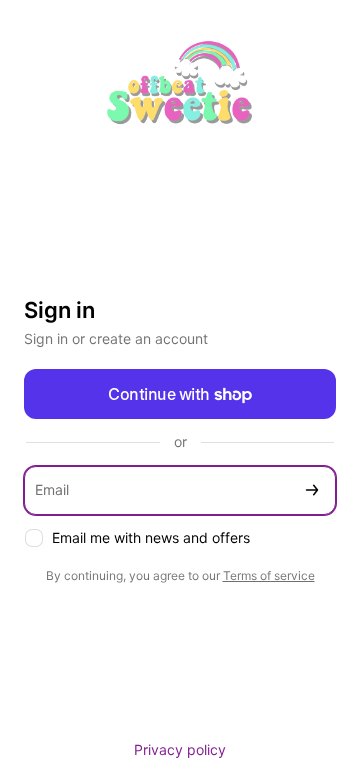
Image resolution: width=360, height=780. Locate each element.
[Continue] (312, 490)
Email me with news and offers (151, 537)
